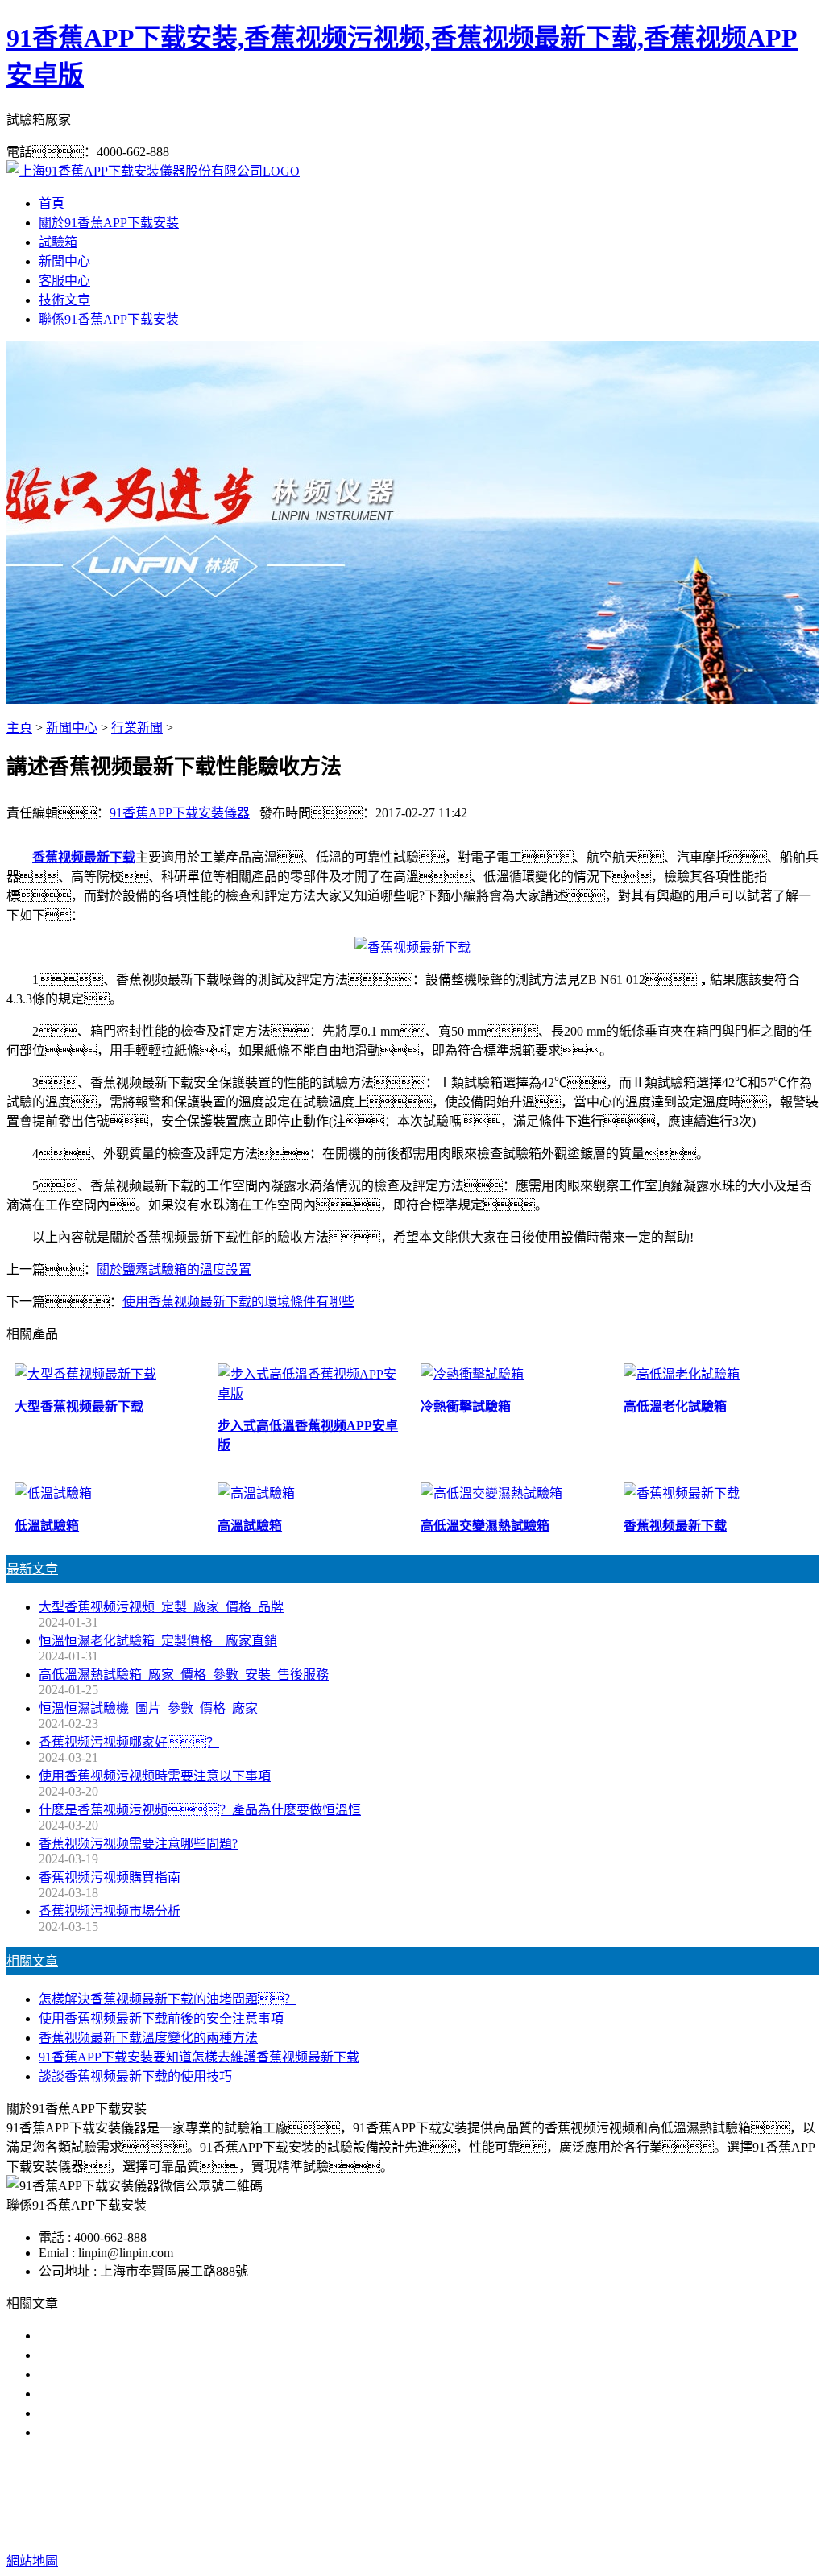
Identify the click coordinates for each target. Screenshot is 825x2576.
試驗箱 (58, 242)
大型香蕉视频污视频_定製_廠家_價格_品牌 (161, 1607)
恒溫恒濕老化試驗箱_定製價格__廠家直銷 (158, 1641)
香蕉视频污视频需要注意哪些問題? (138, 1844)
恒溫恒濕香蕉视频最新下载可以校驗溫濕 (155, 2374)
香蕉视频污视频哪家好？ (129, 1742)
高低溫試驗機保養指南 (103, 2355)
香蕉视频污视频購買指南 (110, 1877)
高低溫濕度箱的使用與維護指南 (129, 2336)
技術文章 (64, 300)
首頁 (52, 203)
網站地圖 (522, 2529)
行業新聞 (137, 728)
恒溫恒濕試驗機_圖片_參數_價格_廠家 (148, 1708)
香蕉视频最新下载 (412, 2497)
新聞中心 (64, 261)
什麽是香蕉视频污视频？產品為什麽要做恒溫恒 (200, 1810)
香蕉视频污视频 (305, 2497)
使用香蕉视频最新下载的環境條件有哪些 (238, 1302)
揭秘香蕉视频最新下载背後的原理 (135, 2394)
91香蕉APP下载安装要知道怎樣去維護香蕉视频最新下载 (199, 2057)
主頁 (19, 728)
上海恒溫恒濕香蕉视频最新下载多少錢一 (155, 2432)
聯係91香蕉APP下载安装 (109, 319)
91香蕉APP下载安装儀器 (180, 813)
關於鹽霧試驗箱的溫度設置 (174, 1269)
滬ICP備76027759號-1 (689, 2529)
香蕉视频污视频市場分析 (110, 1911)
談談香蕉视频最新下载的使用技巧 (135, 2076)
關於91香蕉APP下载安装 (109, 223)
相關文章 (32, 1961)
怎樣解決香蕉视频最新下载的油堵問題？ (168, 1999)
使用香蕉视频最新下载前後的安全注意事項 (161, 2018)
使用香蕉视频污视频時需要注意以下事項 (155, 1776)
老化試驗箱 (508, 2497)
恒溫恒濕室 (583, 2497)
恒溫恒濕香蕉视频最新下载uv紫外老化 (148, 2413)
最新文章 (32, 1569)
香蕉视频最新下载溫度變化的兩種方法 (148, 2038)
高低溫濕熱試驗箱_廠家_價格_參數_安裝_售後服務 (184, 1675)
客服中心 (64, 281)
